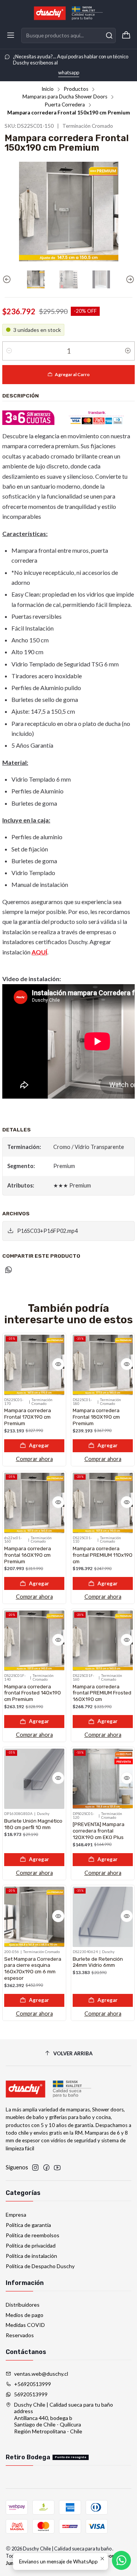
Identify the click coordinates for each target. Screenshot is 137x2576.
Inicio (48, 89)
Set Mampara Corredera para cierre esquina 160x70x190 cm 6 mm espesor (33, 1968)
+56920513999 (33, 2384)
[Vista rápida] (58, 1364)
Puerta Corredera (65, 105)
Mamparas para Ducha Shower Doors (65, 97)
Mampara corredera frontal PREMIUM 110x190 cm (103, 1555)
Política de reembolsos (33, 2235)
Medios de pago (25, 2315)
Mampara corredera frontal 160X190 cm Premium (28, 1555)
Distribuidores (23, 2305)
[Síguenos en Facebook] (46, 2167)
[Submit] (109, 35)
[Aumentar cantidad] (128, 351)
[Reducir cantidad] (9, 351)
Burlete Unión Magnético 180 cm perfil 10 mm (33, 1824)
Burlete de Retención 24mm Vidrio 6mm (98, 1962)
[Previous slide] (8, 279)
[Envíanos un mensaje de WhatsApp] (121, 2560)
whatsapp (69, 72)
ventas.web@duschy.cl (41, 2374)
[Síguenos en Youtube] (57, 2167)
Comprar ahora (34, 1459)
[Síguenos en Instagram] (35, 2167)
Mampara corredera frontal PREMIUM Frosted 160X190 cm (102, 1693)
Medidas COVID (25, 2325)
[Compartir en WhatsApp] (9, 1270)
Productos (76, 89)
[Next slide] (129, 279)
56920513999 (31, 2394)
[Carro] (126, 35)
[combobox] (68, 35)
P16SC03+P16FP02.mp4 (47, 1231)
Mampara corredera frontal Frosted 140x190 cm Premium (33, 1693)
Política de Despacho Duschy (40, 2266)
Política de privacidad (31, 2245)
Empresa (16, 2215)
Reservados (20, 2335)
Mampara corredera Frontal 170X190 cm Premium (28, 1417)
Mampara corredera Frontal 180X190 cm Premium (96, 1417)
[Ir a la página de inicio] (68, 13)
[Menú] (11, 35)
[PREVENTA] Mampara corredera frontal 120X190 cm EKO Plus (99, 1831)
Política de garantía (28, 2225)
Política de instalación (31, 2256)
